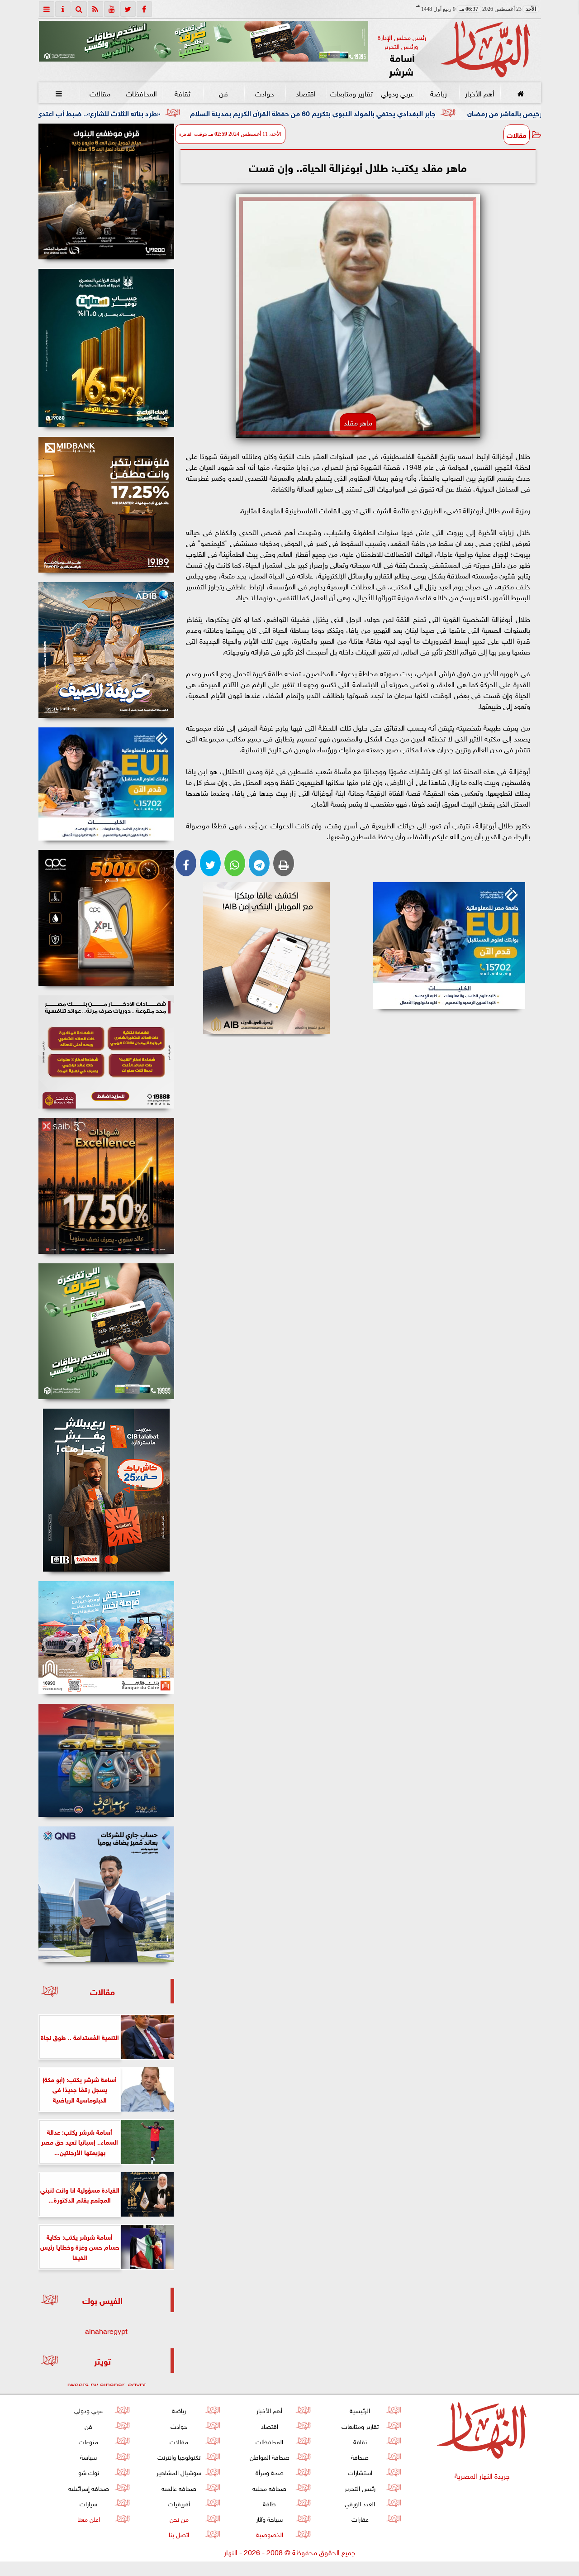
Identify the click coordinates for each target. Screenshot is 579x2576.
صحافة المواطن (269, 2456)
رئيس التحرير (360, 2488)
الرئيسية (360, 2410)
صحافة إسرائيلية (88, 2488)
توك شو (88, 2472)
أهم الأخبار (479, 93)
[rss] (95, 9)
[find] (79, 9)
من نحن (179, 2518)
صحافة (360, 2456)
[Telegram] (259, 863)
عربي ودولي (397, 93)
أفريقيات (179, 2503)
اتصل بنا (179, 2534)
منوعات (88, 2441)
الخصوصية (269, 2534)
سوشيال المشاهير (179, 2472)
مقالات (100, 93)
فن (223, 93)
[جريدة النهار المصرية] (204, 41)
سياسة (88, 2456)
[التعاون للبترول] (106, 918)
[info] (63, 9)
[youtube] (112, 9)
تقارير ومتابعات (351, 93)
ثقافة (182, 93)
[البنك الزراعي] (449, 946)
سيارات (88, 2503)
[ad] (106, 191)
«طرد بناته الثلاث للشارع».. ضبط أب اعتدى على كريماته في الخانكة (192, 112)
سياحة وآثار (269, 2518)
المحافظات (141, 93)
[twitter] (128, 9)
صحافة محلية (269, 2488)
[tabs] (47, 9)
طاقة (269, 2503)
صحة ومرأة (269, 2472)
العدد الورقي (360, 2503)
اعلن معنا (88, 2518)
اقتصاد (306, 93)
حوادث (265, 93)
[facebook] (144, 9)
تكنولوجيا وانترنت (179, 2456)
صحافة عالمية (179, 2488)
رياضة (438, 93)
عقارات (360, 2518)
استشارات (360, 2472)
